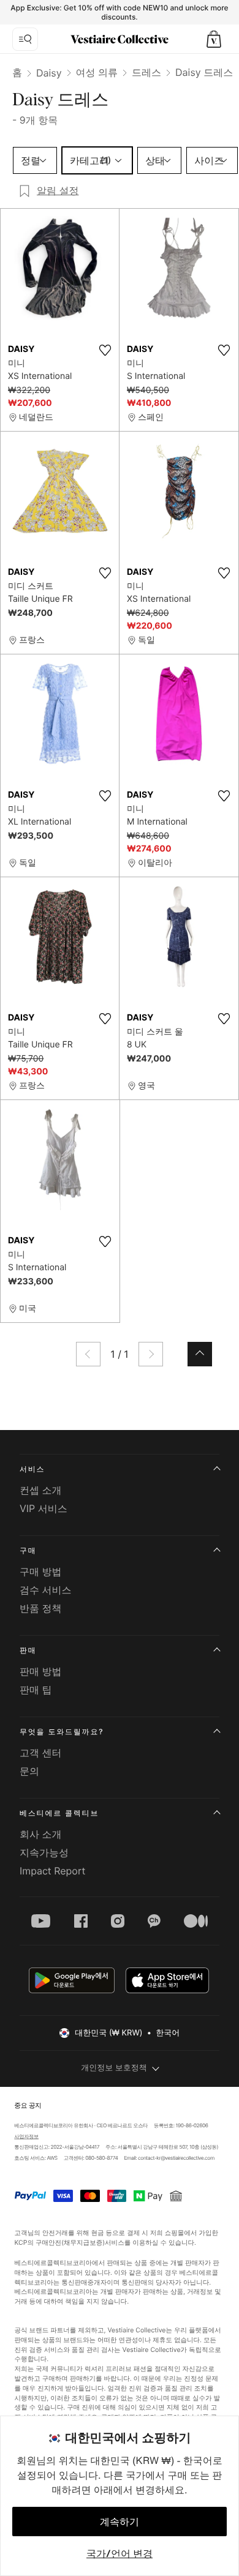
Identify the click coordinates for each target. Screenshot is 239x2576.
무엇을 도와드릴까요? (62, 1732)
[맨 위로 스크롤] (200, 1354)
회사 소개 (41, 1834)
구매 (28, 1550)
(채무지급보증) (83, 2242)
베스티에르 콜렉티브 (59, 1813)
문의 (29, 1771)
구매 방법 (41, 1571)
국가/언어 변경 (120, 2553)
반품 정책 (41, 1608)
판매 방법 (41, 1671)
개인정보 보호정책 (114, 2068)
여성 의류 (97, 72)
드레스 (146, 72)
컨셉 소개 (41, 1490)
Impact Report (52, 1871)
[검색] (25, 39)
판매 (28, 1650)
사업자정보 (26, 2137)
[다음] (151, 1354)
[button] (214, 39)
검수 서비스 (46, 1590)
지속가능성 (44, 1852)
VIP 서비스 (44, 1508)
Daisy (49, 73)
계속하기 (120, 2522)
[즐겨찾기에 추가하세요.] (105, 350)
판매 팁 (36, 1690)
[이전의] (88, 1354)
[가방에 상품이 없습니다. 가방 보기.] (214, 39)
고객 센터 (41, 1753)
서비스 (32, 1469)
